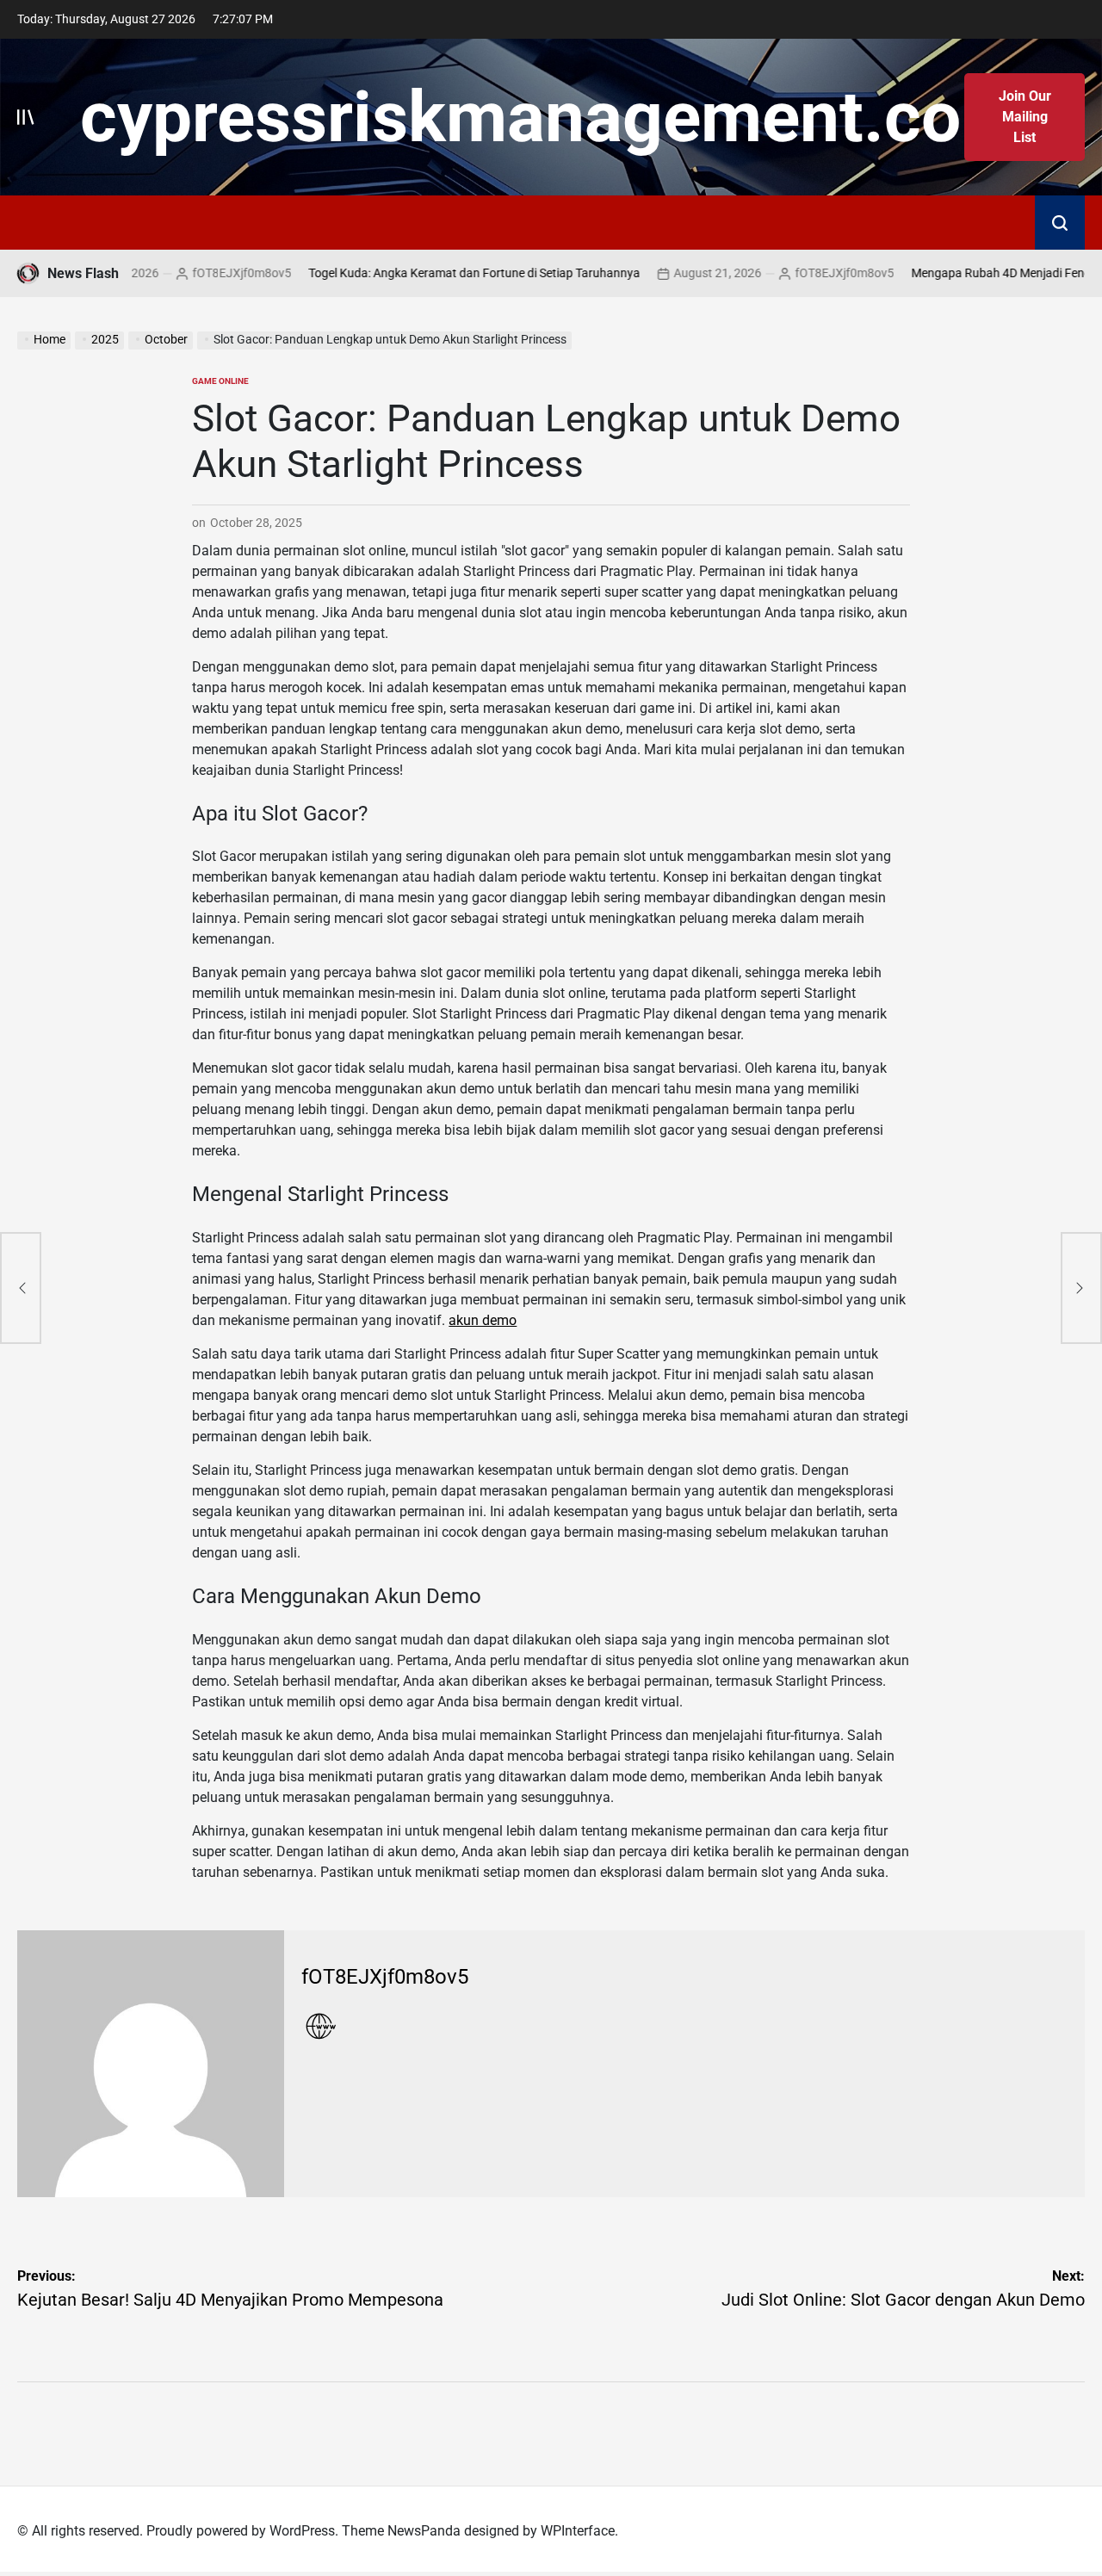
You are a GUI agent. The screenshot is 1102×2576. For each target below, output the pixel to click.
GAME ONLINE (220, 381)
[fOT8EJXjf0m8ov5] (151, 2064)
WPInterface (578, 2531)
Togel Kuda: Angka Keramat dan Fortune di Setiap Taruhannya (435, 273)
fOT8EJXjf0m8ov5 (203, 273)
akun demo (483, 1320)
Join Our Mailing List (1025, 117)
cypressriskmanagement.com (551, 117)
